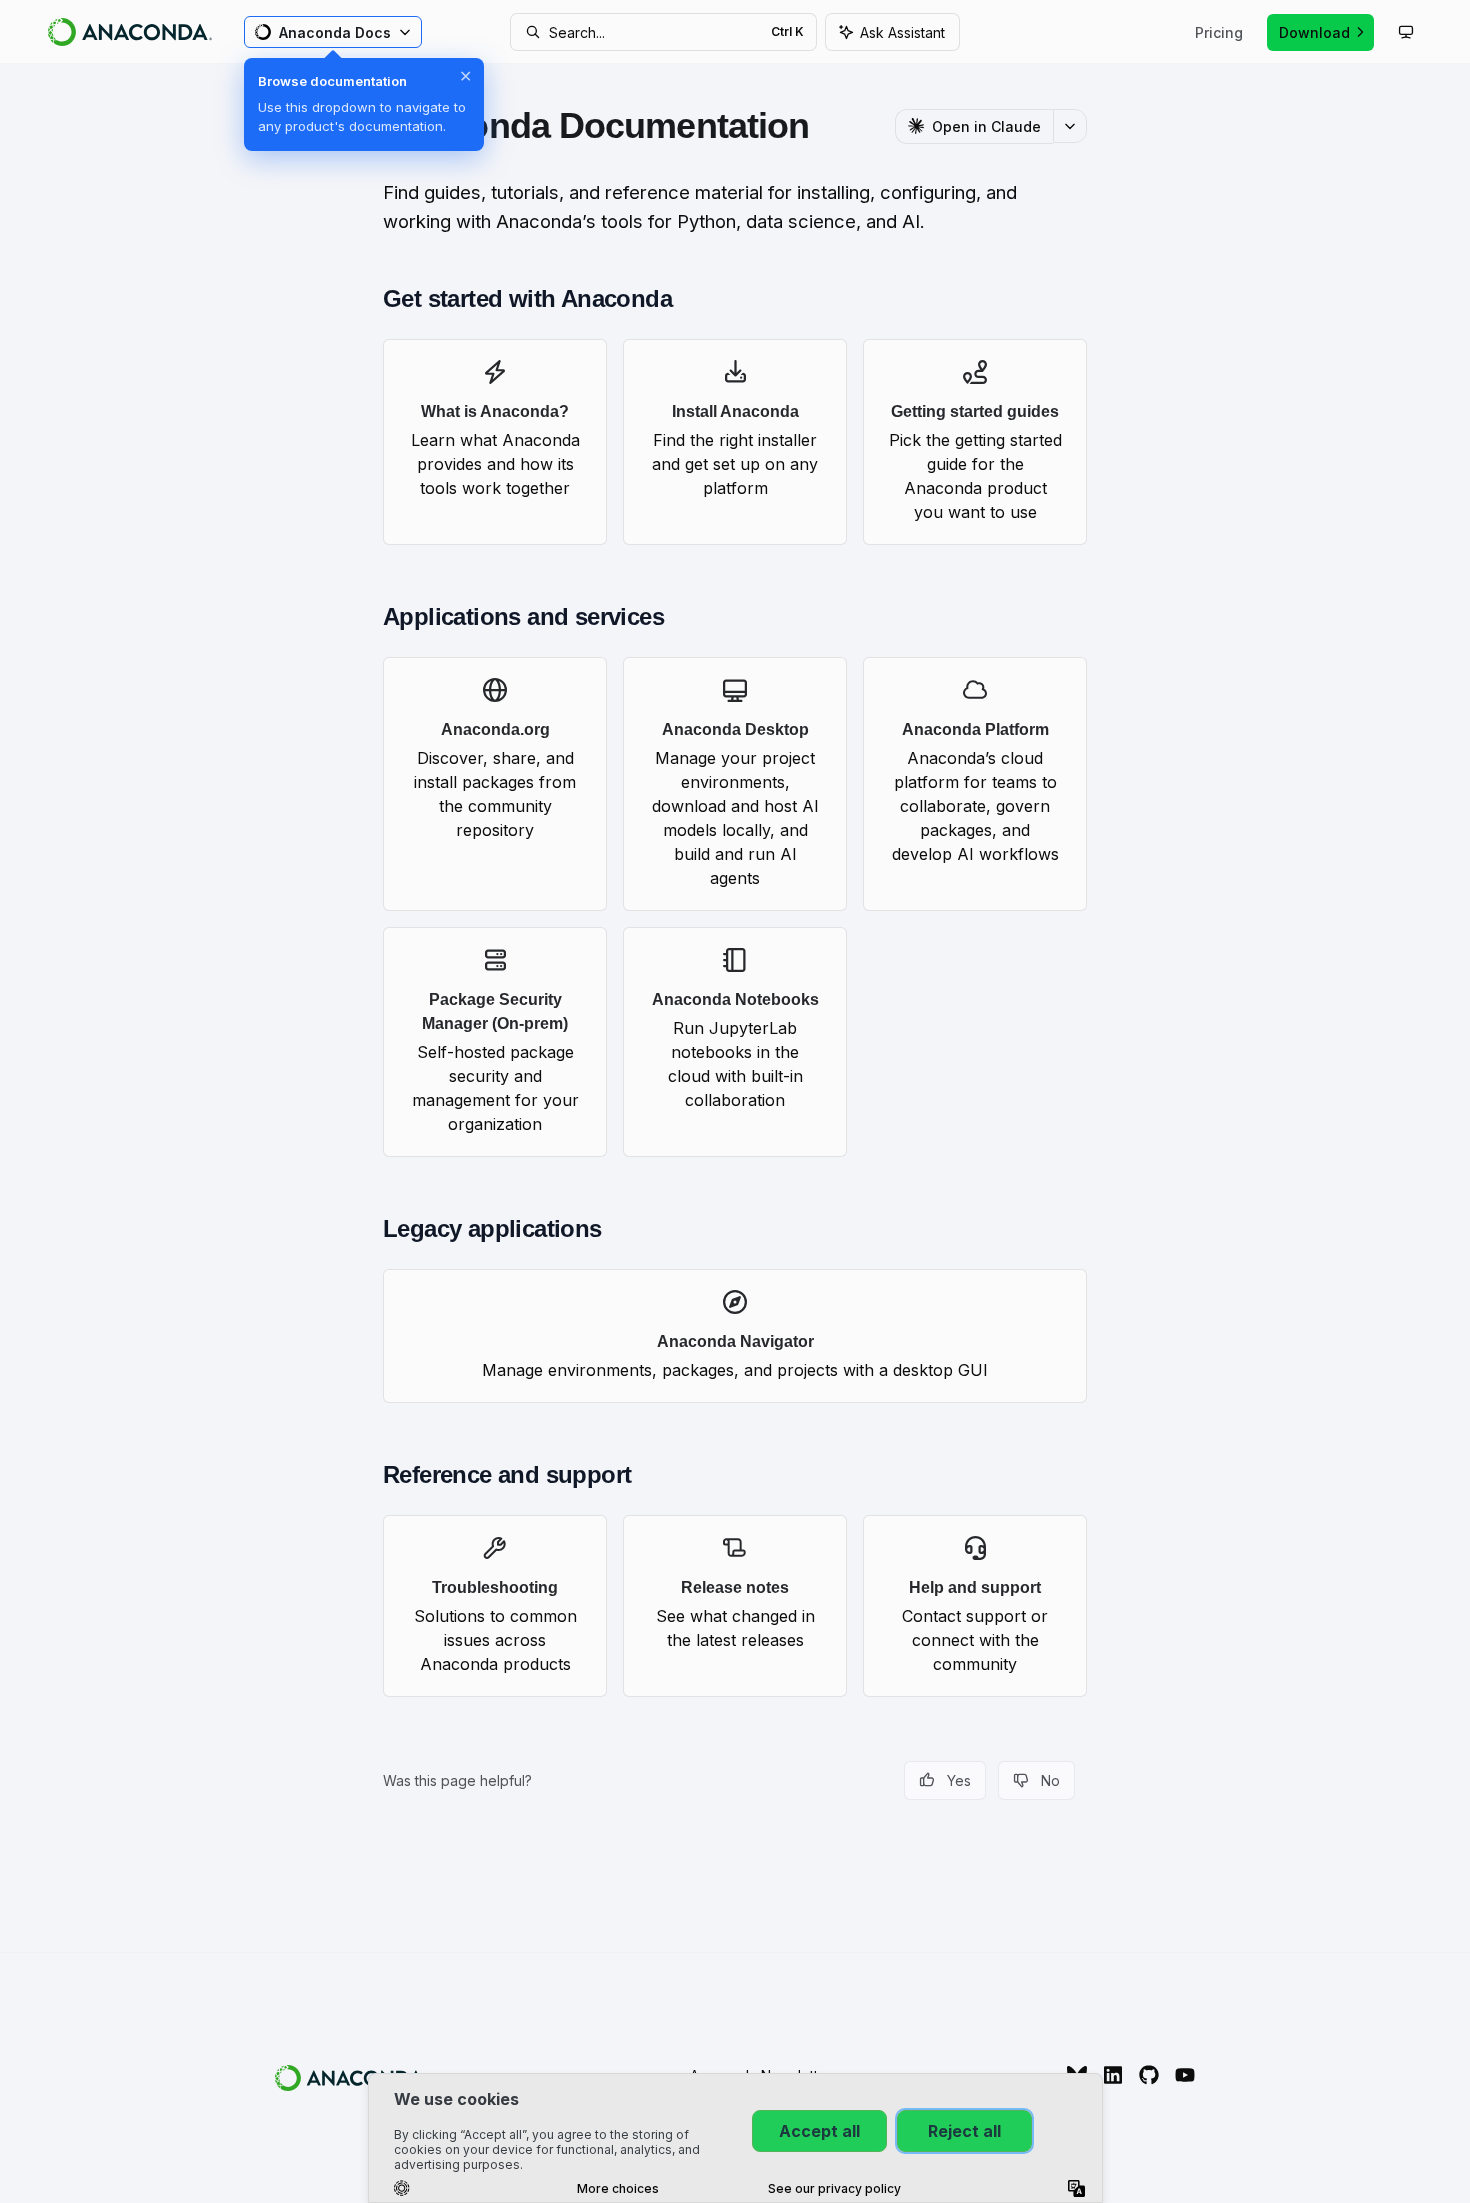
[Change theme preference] (1406, 32)
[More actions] (1070, 126)
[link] (495, 442)
